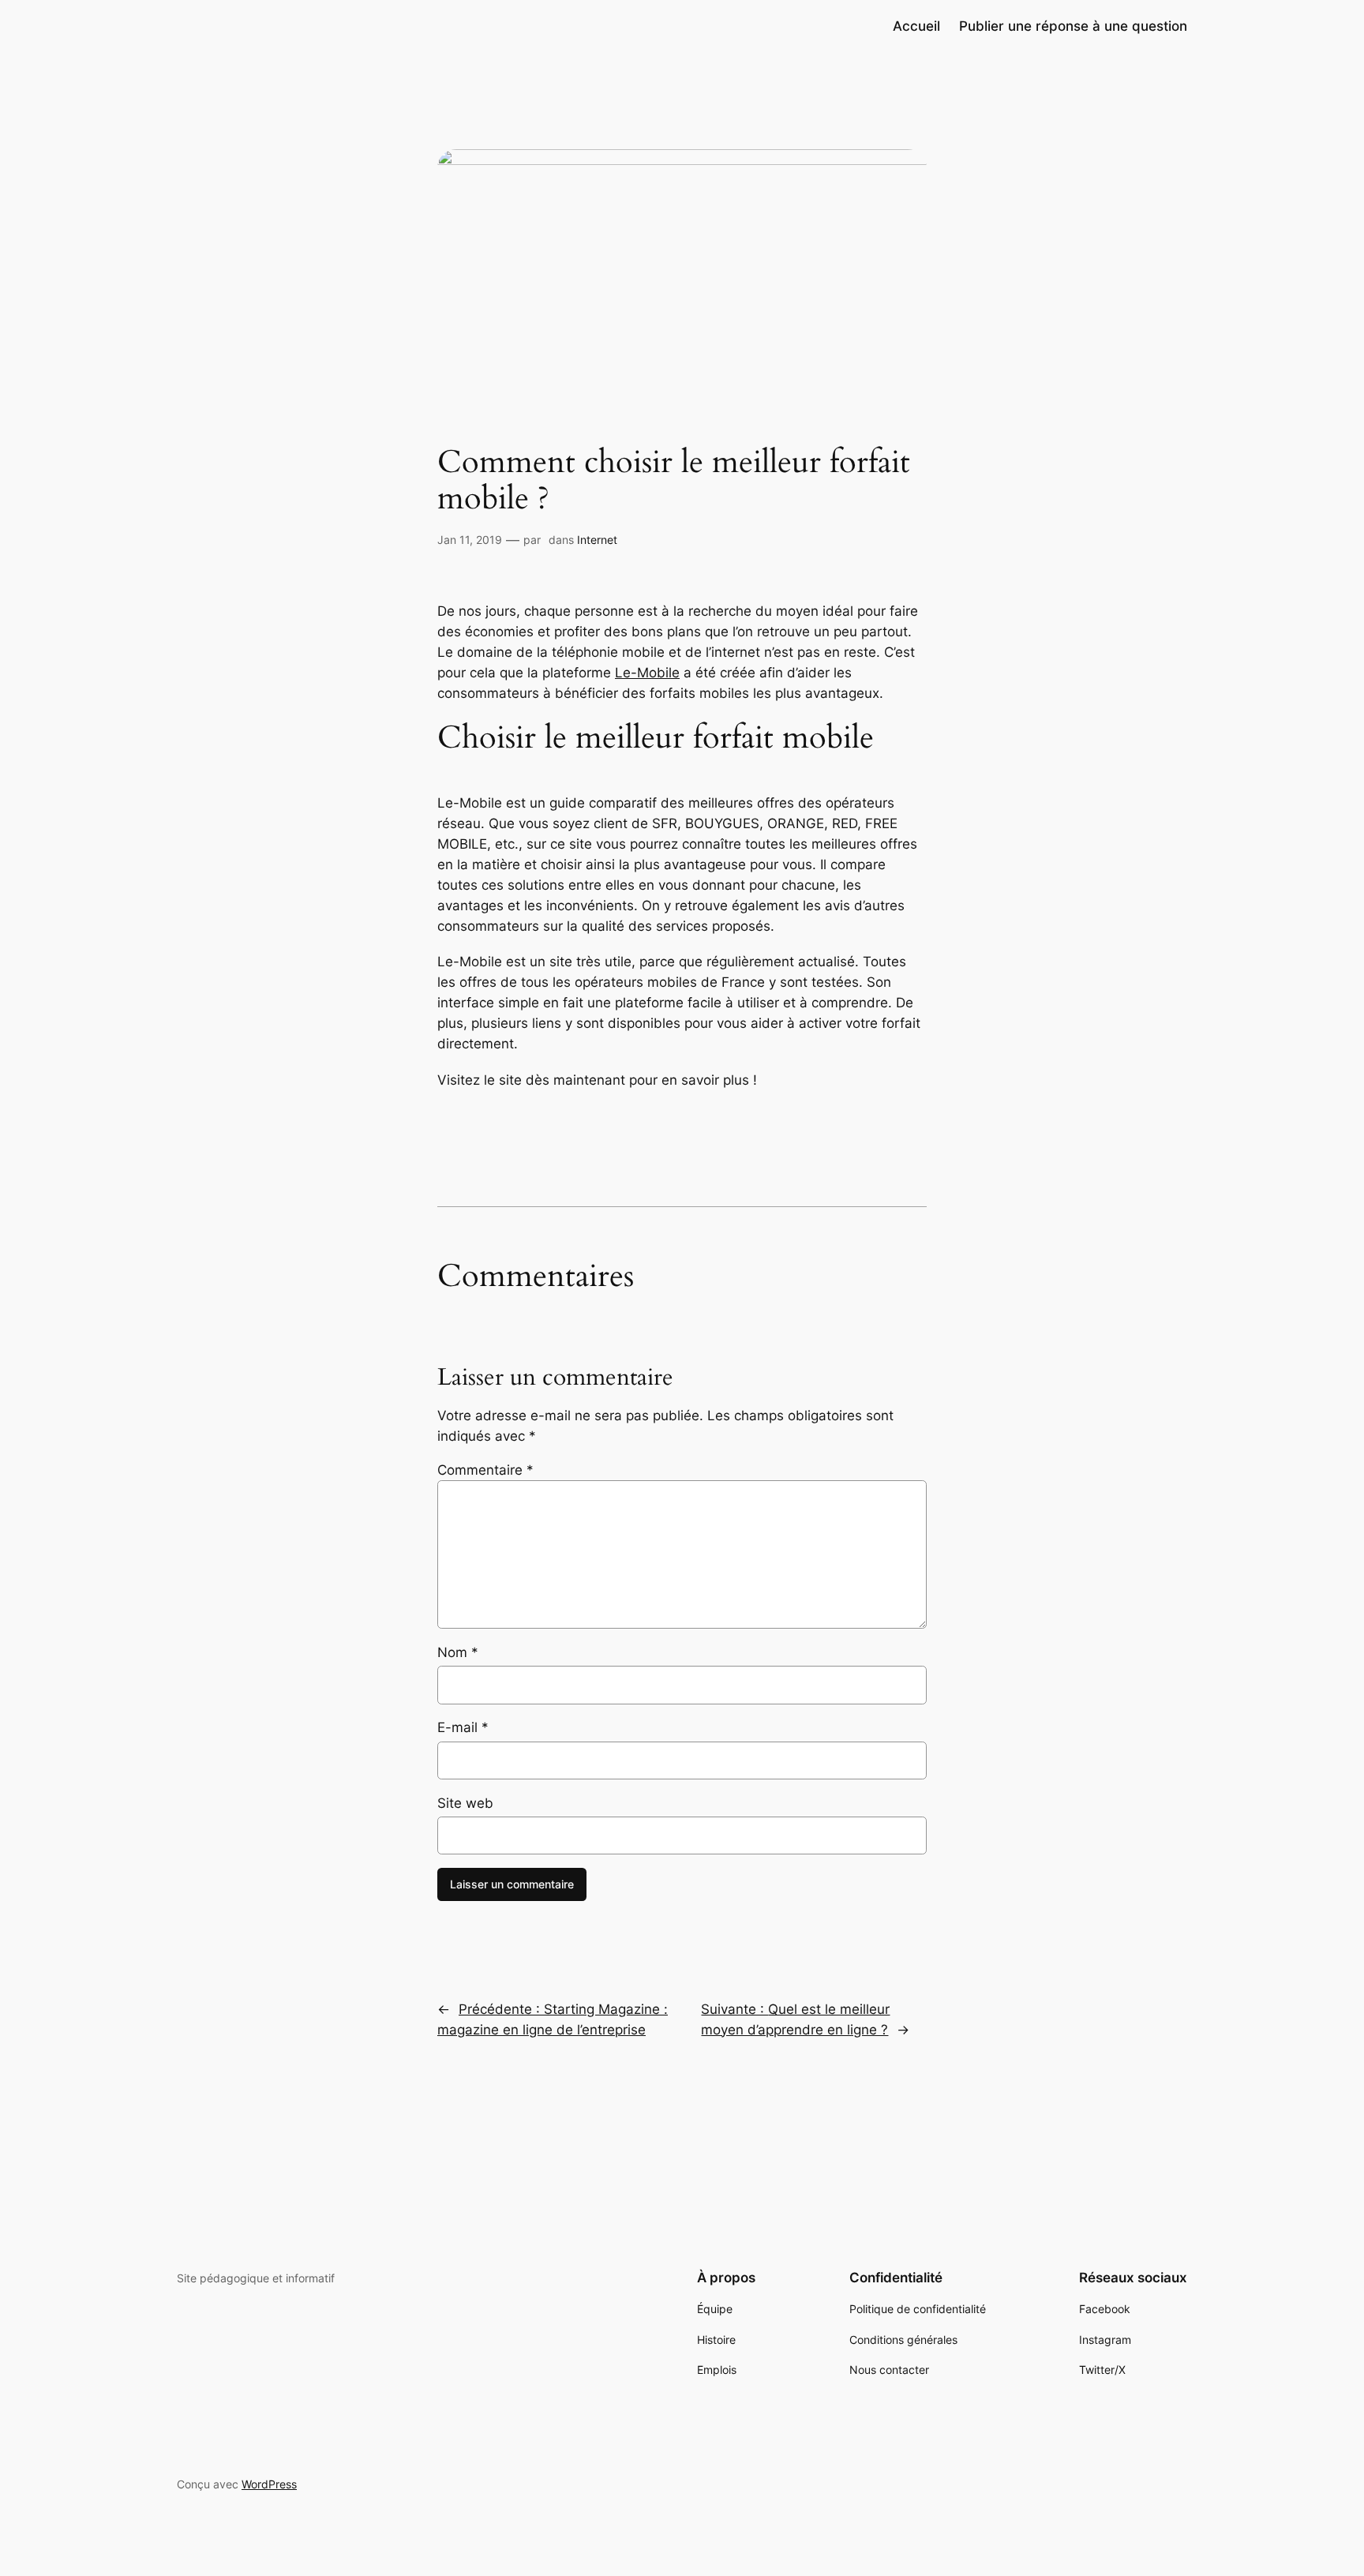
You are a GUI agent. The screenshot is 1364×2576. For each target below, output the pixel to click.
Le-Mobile (647, 673)
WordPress (269, 2484)
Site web (465, 1803)
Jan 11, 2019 (470, 540)
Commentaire (485, 1470)
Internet (597, 540)
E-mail (463, 1727)
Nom (458, 1652)
